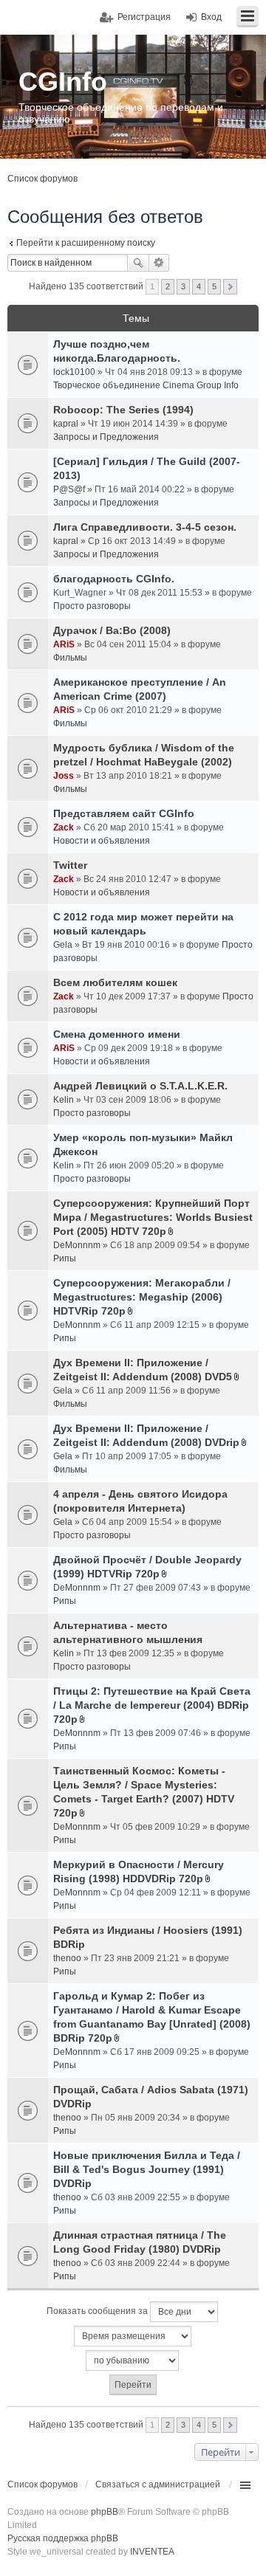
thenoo (67, 1958)
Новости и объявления (102, 841)
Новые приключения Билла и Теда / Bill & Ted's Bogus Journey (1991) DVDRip (147, 2169)
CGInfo (63, 82)
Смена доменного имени (117, 1034)
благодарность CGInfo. (114, 579)
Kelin (64, 1100)
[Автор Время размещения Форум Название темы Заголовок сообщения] (133, 2336)
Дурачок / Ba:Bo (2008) (112, 630)
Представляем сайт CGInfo (124, 813)
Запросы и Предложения (106, 437)
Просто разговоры (92, 606)
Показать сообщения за (98, 2311)
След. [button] (230, 287)
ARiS (64, 644)
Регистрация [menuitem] (144, 17)
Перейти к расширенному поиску (86, 243)
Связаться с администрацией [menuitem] (158, 2484)
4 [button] (199, 286)
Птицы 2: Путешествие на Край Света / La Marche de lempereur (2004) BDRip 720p (152, 1705)
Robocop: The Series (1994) (123, 410)
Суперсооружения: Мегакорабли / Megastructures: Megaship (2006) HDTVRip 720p (142, 1297)
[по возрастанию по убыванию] (133, 2360)
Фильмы (70, 658)
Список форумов (42, 179)
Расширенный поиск (159, 263)
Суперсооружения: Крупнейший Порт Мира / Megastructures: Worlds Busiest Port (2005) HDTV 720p (153, 1217)
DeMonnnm (77, 1245)
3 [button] (183, 286)
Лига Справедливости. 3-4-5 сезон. (145, 527)
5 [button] (214, 286)
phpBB (105, 2512)
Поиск (138, 263)
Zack (64, 827)
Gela (63, 945)
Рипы (65, 1258)
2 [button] (168, 286)
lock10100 (74, 372)
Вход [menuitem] (211, 17)
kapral (66, 424)
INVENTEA (152, 2552)
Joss (64, 776)
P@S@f (69, 489)
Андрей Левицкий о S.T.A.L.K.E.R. (140, 1086)
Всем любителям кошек (115, 982)
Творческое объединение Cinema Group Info (146, 385)
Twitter (70, 865)
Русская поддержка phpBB (63, 2538)
